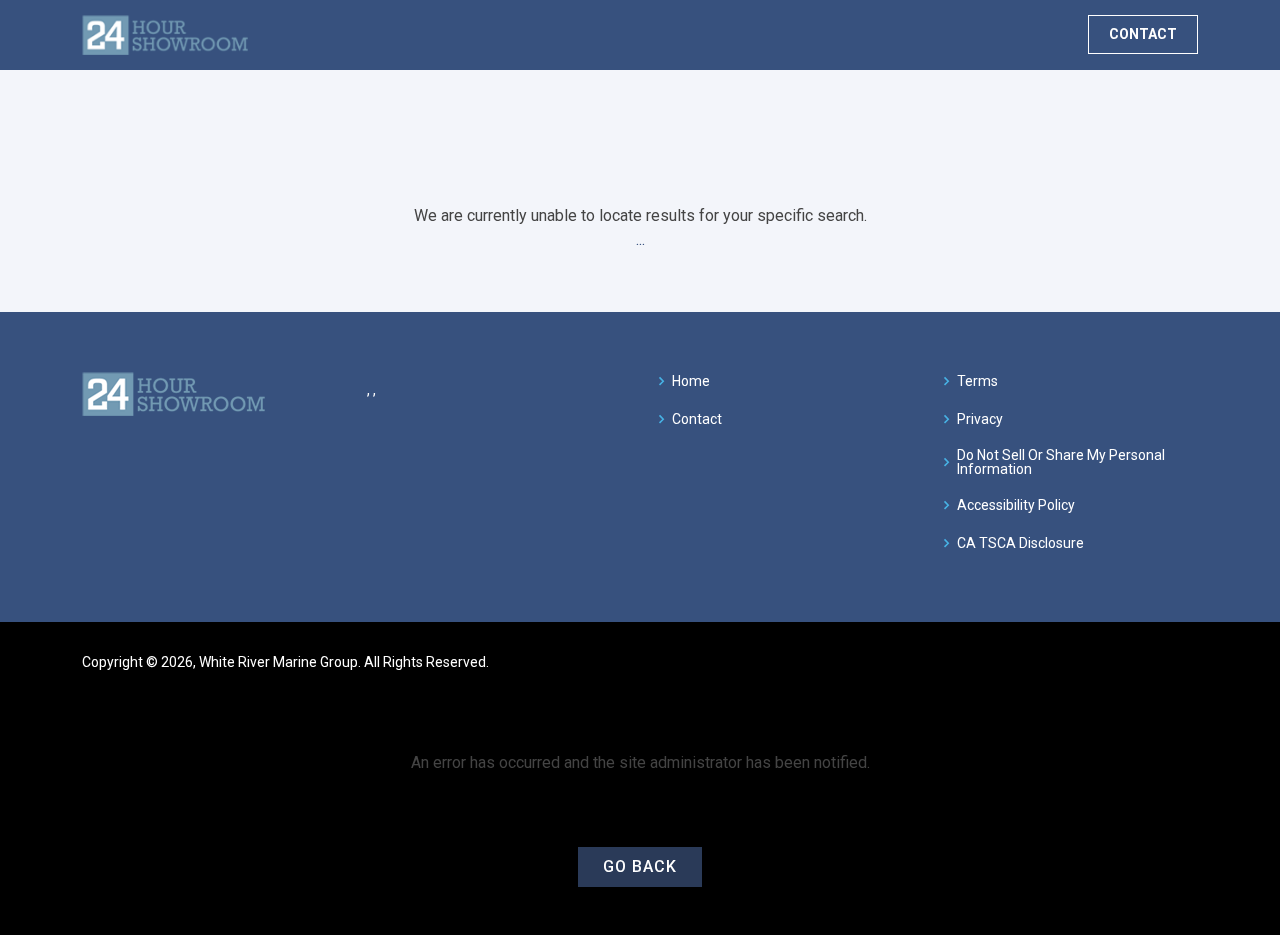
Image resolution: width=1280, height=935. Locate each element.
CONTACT (1143, 34)
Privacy (980, 419)
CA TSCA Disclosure (1020, 543)
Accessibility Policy (1016, 505)
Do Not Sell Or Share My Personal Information (1061, 462)
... (640, 239)
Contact (697, 419)
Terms (977, 381)
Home (691, 381)
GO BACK (640, 866)
